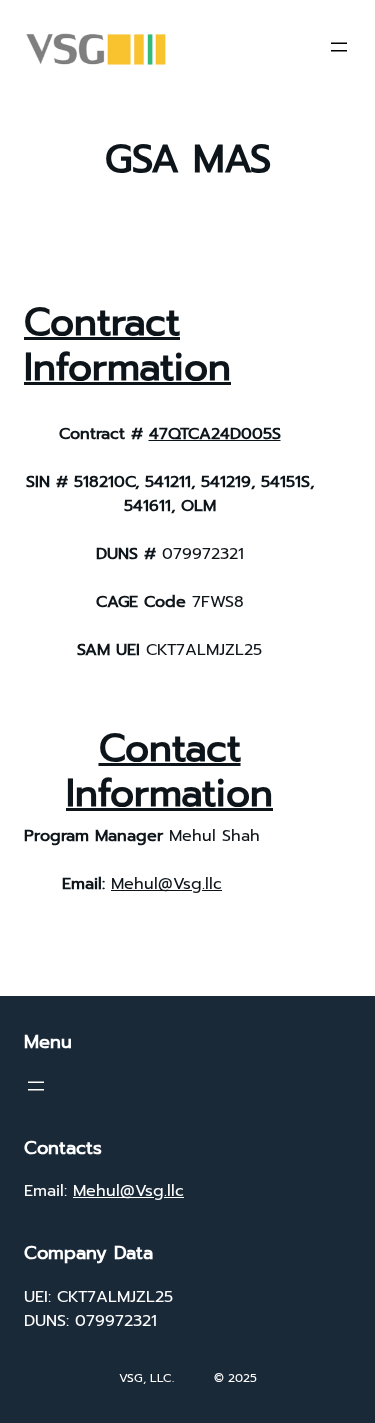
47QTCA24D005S (215, 434)
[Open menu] (339, 47)
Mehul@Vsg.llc (166, 884)
